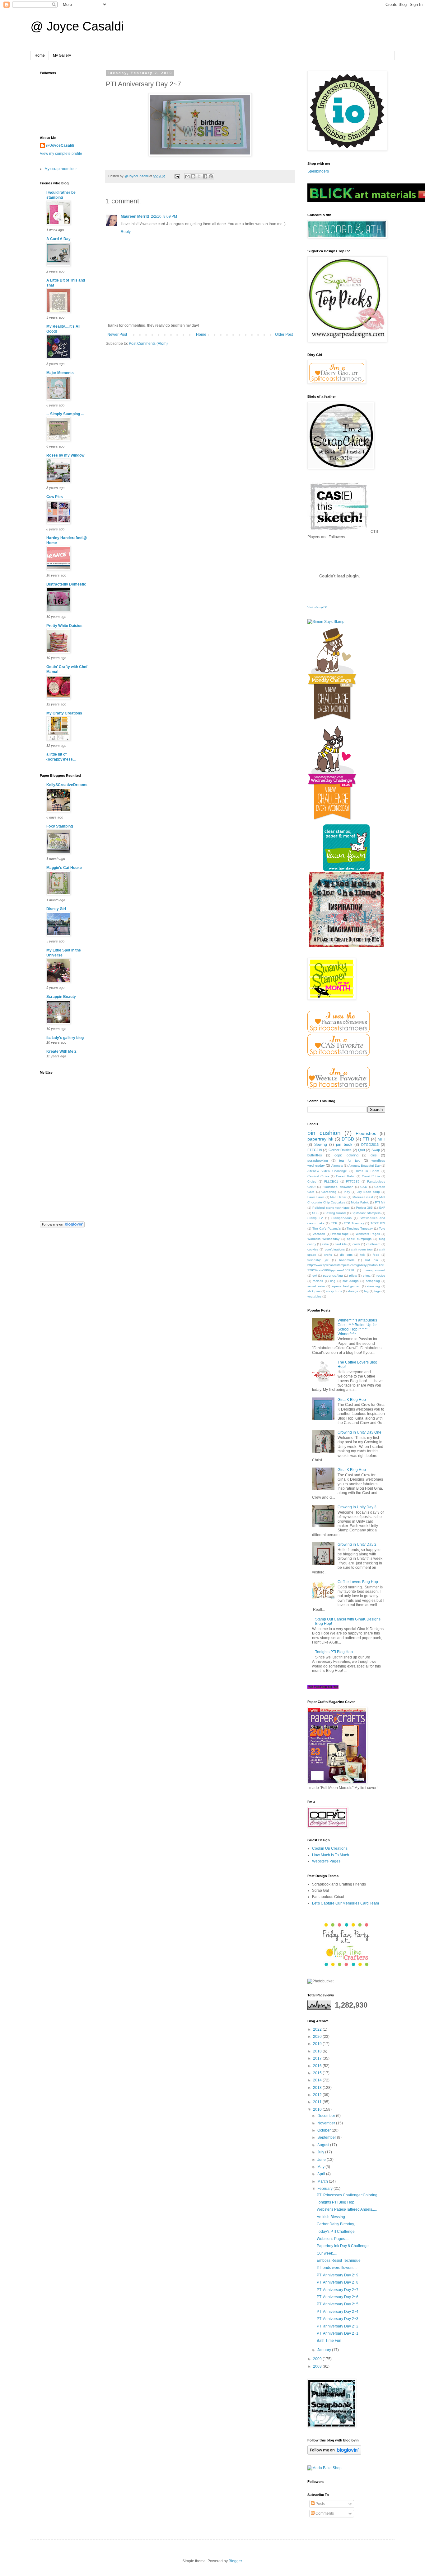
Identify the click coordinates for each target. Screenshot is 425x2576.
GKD (364, 1187)
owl (315, 1276)
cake (325, 1244)
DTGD (348, 1139)
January (325, 2350)
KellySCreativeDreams (67, 785)
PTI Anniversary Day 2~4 (338, 2312)
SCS (315, 1213)
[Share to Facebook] (205, 176)
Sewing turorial (335, 1213)
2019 (318, 2044)
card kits (341, 1244)
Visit (317, 607)
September (327, 2137)
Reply (126, 232)
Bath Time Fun (329, 2341)
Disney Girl (56, 909)
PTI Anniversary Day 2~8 (338, 2282)
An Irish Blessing (331, 2217)
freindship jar (318, 1260)
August (324, 2145)
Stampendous (341, 1218)
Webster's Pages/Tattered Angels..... (347, 2209)
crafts (328, 1255)
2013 (318, 2088)
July (321, 2152)
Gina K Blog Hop (352, 1400)
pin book (344, 1145)
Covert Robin (346, 1176)
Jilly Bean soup (368, 1192)
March (323, 2181)
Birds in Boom (367, 1171)
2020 (318, 2037)
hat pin (371, 1260)
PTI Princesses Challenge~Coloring (347, 2195)
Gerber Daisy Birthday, (336, 2224)
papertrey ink (320, 1139)
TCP (334, 1223)
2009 (318, 2359)
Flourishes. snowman (338, 1187)
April (322, 2174)
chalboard (373, 1244)
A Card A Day (58, 239)
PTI (366, 1139)
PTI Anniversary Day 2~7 (338, 2290)
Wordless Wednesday (323, 1239)
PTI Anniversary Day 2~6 (338, 2297)
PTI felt (380, 1202)
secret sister (316, 1286)
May (321, 2167)
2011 (318, 2102)
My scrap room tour (61, 169)
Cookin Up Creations (330, 1848)
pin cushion (324, 1133)
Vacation (319, 1234)
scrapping (373, 1281)
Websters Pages (368, 1234)
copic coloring (346, 1155)
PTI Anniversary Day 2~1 (338, 2333)
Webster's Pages (326, 1861)
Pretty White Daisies (64, 626)
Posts (320, 2504)
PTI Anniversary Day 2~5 (338, 2304)
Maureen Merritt (135, 216)
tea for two (350, 1160)
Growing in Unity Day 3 (357, 1507)
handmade (347, 1260)
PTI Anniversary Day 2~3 (338, 2319)
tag (366, 1291)
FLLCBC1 (331, 1181)
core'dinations (335, 1249)
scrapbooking (318, 1160)
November (327, 2123)
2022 (318, 2029)
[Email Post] (177, 176)
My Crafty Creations (64, 713)
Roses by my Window (65, 455)
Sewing (321, 1145)
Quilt (362, 1150)
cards (356, 1244)
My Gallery (62, 55)
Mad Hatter (338, 1197)
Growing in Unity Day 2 (357, 1544)
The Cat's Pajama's (327, 1229)
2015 (318, 2073)
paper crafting (333, 1276)
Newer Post (117, 334)
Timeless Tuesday (360, 1229)
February (325, 2189)
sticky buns (334, 1291)
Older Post (284, 334)
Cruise (312, 1181)
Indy (347, 1192)
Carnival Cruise (318, 1176)
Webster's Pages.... (333, 2239)
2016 (318, 2066)
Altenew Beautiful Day (364, 1166)
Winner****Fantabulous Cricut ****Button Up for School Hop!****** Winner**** (357, 1327)
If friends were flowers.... (337, 2268)
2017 (318, 2058)
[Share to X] (199, 176)
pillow (353, 1276)
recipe (381, 1276)
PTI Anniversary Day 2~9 (338, 2275)
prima (367, 1276)
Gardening (329, 1192)
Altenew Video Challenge (327, 1171)
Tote (382, 1229)
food (376, 1255)
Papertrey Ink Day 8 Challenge (343, 2246)
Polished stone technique (331, 1208)
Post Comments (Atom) (148, 344)
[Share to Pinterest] (211, 176)
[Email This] (187, 176)
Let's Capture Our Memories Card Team (346, 1903)
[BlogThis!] (193, 176)
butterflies (315, 1155)
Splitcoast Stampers (366, 1213)
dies (374, 1155)
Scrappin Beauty (61, 997)
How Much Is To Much (331, 1855)
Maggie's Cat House (64, 868)
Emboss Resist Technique (339, 2261)
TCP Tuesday (354, 1223)
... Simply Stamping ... (65, 414)
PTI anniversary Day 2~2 (338, 2326)
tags (377, 1291)
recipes (318, 1281)
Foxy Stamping (60, 826)
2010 (318, 2109)
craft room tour (362, 1249)
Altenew (337, 1166)
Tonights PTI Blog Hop (334, 1652)
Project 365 (364, 1208)
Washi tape (340, 1234)
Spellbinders (318, 171)
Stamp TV (315, 1218)
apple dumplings (359, 1239)
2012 (318, 2095)
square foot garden (346, 1286)
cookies (313, 1249)
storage (353, 1291)
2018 (318, 2051)
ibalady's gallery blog (65, 1038)
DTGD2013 (370, 1145)
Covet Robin (371, 1176)
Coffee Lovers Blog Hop (358, 1582)
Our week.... (327, 2253)
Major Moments (60, 373)
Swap (376, 1150)
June (322, 2160)
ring (333, 1281)
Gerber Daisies (340, 1150)
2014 (318, 2080)
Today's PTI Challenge (336, 2232)
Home (40, 55)
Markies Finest (363, 1197)
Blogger (235, 2561)
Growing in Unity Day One (360, 1432)
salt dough (350, 1281)
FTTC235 (353, 1181)
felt (362, 1255)
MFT (381, 1139)
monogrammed (374, 1270)
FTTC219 (315, 1150)
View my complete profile (61, 154)
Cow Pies (55, 497)
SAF (382, 1208)
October (325, 2130)
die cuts (346, 1255)
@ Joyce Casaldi (77, 26)
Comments (324, 2513)
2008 (318, 2366)
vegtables (314, 1296)
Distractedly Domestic (66, 584)
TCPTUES (378, 1223)
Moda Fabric (360, 1202)
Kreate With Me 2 (61, 1051)
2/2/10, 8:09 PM (164, 216)
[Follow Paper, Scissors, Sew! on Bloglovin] (62, 1226)
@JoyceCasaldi (60, 145)
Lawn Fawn (316, 1197)
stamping (373, 1286)
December (327, 2116)
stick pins (314, 1291)
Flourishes (366, 1133)
